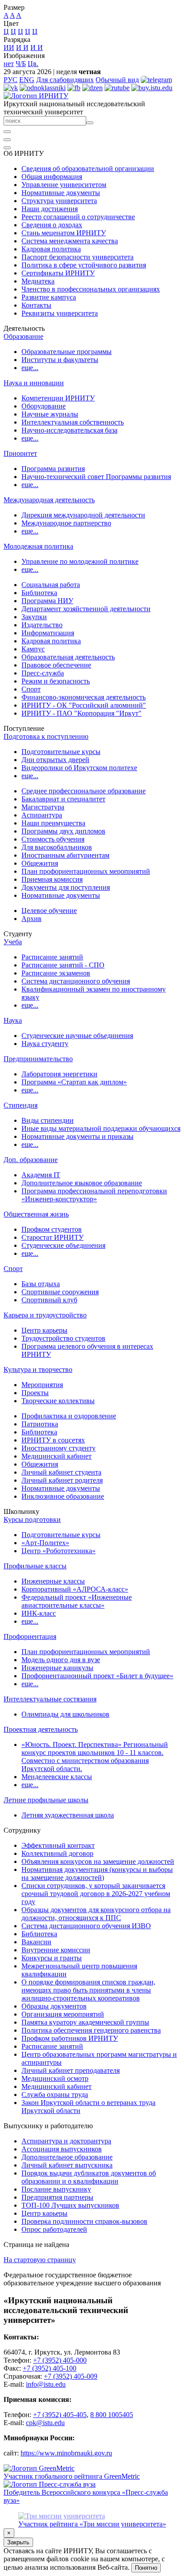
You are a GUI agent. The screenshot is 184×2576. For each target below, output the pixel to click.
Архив (31, 919)
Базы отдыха (41, 1284)
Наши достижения (50, 209)
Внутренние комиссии (56, 1950)
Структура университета (59, 201)
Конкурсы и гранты (52, 1958)
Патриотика (40, 1424)
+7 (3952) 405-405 (60, 2415)
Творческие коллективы (58, 1401)
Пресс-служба (43, 673)
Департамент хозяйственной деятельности (86, 609)
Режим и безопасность (56, 681)
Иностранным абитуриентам (65, 855)
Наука (13, 1020)
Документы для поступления (66, 887)
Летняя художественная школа (68, 1815)
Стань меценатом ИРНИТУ (64, 233)
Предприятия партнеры (57, 2197)
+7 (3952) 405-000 (60, 2360)
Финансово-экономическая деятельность (84, 697)
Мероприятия (42, 1385)
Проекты (35, 1393)
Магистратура (43, 807)
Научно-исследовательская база (69, 430)
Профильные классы (35, 1566)
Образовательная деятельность (68, 657)
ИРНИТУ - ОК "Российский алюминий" (84, 705)
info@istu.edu (46, 2384)
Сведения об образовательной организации (88, 169)
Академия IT (41, 1175)
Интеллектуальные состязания (50, 1699)
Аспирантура (42, 815)
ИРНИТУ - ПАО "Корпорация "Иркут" (82, 713)
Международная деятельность (49, 500)
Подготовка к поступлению (46, 736)
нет (9, 64)
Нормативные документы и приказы (77, 1136)
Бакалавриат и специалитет (63, 799)
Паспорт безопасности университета (77, 257)
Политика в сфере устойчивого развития (84, 265)
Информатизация (48, 633)
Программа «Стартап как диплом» (74, 1082)
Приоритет (20, 453)
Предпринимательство (38, 1059)
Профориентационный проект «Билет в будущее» (97, 1676)
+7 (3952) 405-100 (50, 2368)
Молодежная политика (38, 546)
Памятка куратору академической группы (85, 2022)
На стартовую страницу (40, 2260)
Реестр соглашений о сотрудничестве (78, 217)
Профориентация (30, 1636)
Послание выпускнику (56, 2189)
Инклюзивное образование (63, 1496)
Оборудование (44, 406)
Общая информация (52, 177)
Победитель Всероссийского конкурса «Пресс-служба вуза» (86, 2496)
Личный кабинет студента (61, 1472)
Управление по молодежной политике (80, 561)
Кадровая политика (51, 249)
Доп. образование (31, 1160)
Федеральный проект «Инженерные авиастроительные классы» (77, 1601)
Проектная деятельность (41, 1729)
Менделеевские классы (57, 1777)
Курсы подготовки (32, 1519)
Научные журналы (50, 414)
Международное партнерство (66, 523)
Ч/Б (21, 64)
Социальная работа (51, 585)
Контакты (36, 305)
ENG (27, 80)
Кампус (33, 649)
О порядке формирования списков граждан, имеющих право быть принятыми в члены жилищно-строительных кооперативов (88, 1990)
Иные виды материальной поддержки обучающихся (101, 1128)
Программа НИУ (47, 601)
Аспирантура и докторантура (66, 2141)
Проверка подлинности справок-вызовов (84, 2221)
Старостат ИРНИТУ (52, 1237)
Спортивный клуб (49, 1300)
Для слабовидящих (65, 80)
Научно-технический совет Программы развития (96, 477)
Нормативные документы (61, 193)
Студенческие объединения (63, 1245)
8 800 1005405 (112, 2415)
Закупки (34, 617)
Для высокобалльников (57, 847)
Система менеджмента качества (70, 241)
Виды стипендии (48, 1120)
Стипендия (21, 1105)
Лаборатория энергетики (59, 1074)
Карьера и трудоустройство (45, 1315)
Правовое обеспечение (56, 665)
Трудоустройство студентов (63, 1338)
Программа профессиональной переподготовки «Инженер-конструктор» (94, 1195)
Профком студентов (52, 1229)
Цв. (33, 64)
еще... (30, 368)
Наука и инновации (34, 383)
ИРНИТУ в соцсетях (53, 1440)
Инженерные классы (53, 1581)
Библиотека (39, 593)
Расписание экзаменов (56, 973)
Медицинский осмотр (55, 2078)
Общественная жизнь (36, 1214)
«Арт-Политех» (45, 1543)
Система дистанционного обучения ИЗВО (86, 1926)
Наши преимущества (53, 823)
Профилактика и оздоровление (69, 1416)
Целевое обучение (49, 911)
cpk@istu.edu (45, 2423)
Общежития (40, 863)
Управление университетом (64, 185)
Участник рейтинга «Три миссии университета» (92, 2524)
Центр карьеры (44, 1330)
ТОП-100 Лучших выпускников (70, 2205)
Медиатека (38, 281)
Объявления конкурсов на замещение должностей (98, 1861)
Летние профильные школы (46, 1800)
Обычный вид (117, 80)
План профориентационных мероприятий (86, 871)
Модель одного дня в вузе (61, 1660)
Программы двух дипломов (63, 831)
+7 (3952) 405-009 (71, 2376)
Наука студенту (45, 1044)
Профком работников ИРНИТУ (70, 2038)
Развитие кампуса (49, 297)
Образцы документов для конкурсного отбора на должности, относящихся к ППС (96, 1914)
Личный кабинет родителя (62, 1480)
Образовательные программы (67, 352)
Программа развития (53, 469)
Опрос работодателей (54, 2229)
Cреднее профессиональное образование (84, 791)
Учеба (13, 942)
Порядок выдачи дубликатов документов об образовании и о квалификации (89, 2177)
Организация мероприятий (63, 2014)
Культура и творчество (38, 1369)
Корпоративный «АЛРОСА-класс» (75, 1589)
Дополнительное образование (67, 2157)
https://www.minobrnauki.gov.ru (66, 2453)
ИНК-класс (39, 1613)
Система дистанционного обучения (76, 981)
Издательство (42, 625)
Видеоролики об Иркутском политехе (79, 768)
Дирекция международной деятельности (83, 515)
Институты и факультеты (60, 360)
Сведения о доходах (52, 225)
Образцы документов (54, 2006)
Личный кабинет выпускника (67, 2165)
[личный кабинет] (7, 132)
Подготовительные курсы (61, 752)
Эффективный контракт (58, 1845)
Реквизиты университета (60, 313)
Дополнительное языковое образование (82, 1183)
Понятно (146, 2568)
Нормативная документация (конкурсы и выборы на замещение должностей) (97, 1874)
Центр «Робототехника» (59, 1551)
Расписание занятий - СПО (63, 965)
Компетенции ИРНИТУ (58, 398)
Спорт (31, 689)
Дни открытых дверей (55, 760)
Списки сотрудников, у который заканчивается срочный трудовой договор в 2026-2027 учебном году (96, 1894)
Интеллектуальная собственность (73, 422)
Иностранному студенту (59, 1448)
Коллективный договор (57, 1853)
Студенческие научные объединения (77, 1036)
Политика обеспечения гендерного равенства (91, 2030)
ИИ (9, 48)
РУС (10, 80)
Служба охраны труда (55, 2095)
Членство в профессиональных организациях (91, 289)
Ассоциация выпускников (62, 2149)
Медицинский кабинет (56, 1456)
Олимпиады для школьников (65, 1714)
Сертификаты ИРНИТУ (58, 273)
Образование (23, 336)
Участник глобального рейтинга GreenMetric (72, 2476)
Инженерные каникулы (57, 1668)
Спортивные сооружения (60, 1292)
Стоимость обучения (53, 839)
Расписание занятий (52, 957)
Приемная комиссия (52, 879)
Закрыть (18, 2542)
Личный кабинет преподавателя (71, 2070)
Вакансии (36, 1942)
